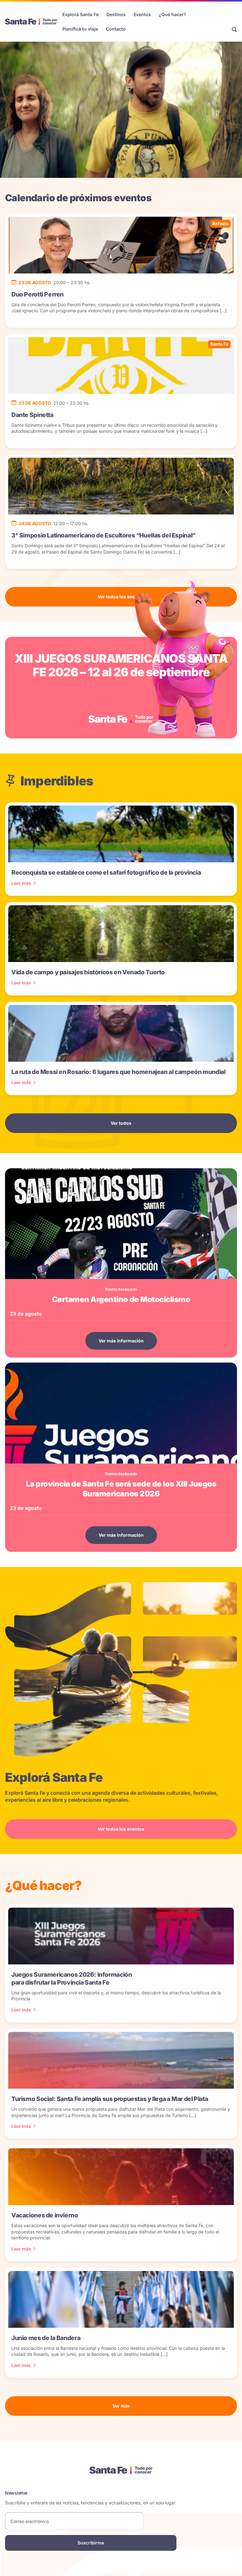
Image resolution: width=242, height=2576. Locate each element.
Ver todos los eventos (121, 597)
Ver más (121, 2406)
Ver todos (121, 1123)
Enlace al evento (121, 687)
